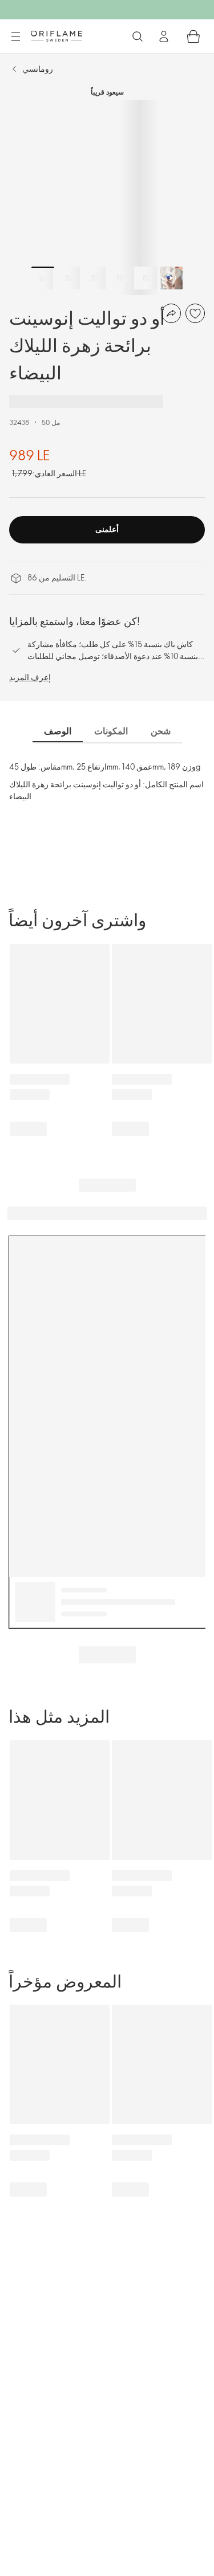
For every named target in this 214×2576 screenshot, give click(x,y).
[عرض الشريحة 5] (146, 278)
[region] (107, 197)
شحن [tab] (161, 731)
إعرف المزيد (30, 677)
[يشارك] (171, 313)
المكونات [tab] (111, 731)
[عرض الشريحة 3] (94, 278)
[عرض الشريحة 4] (120, 278)
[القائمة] (15, 37)
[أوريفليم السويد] (56, 36)
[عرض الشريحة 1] (43, 278)
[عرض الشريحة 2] (68, 278)
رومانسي (38, 69)
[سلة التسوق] (193, 36)
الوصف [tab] (58, 731)
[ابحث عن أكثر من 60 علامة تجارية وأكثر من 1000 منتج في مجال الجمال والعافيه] (138, 36)
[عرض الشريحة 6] (171, 278)
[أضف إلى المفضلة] (195, 313)
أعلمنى (107, 529)
